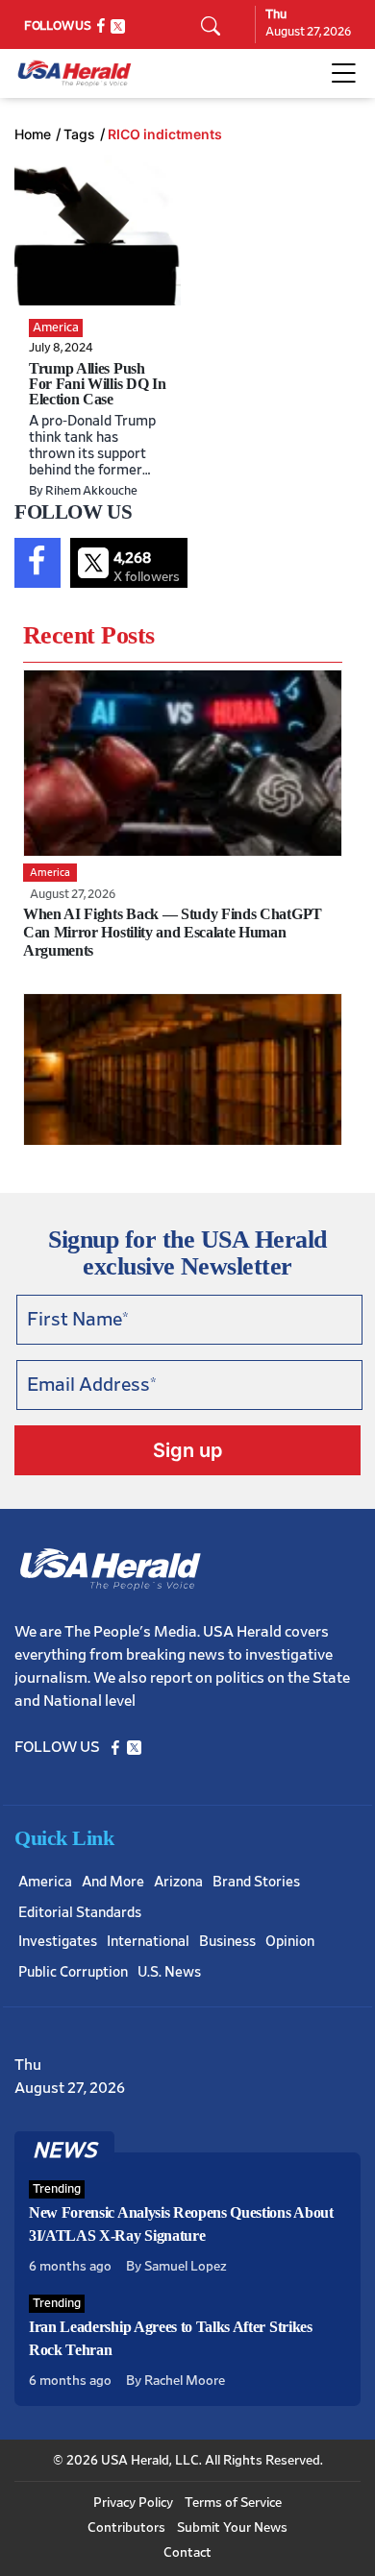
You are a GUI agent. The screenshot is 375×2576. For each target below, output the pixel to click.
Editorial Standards (80, 1913)
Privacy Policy (133, 2503)
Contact (187, 2553)
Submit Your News (232, 2528)
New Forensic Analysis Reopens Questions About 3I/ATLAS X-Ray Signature (181, 2224)
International (148, 1942)
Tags (79, 134)
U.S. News (169, 1972)
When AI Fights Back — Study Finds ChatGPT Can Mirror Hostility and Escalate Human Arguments (173, 932)
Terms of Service (233, 2503)
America (45, 1882)
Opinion (290, 1942)
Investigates (58, 1942)
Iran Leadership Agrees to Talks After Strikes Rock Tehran (171, 2338)
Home (33, 134)
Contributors (126, 2528)
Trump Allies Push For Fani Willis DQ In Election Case (97, 384)
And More (113, 1882)
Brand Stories (256, 1882)
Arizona (178, 1882)
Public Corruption (73, 1972)
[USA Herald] (75, 73)
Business (227, 1942)
